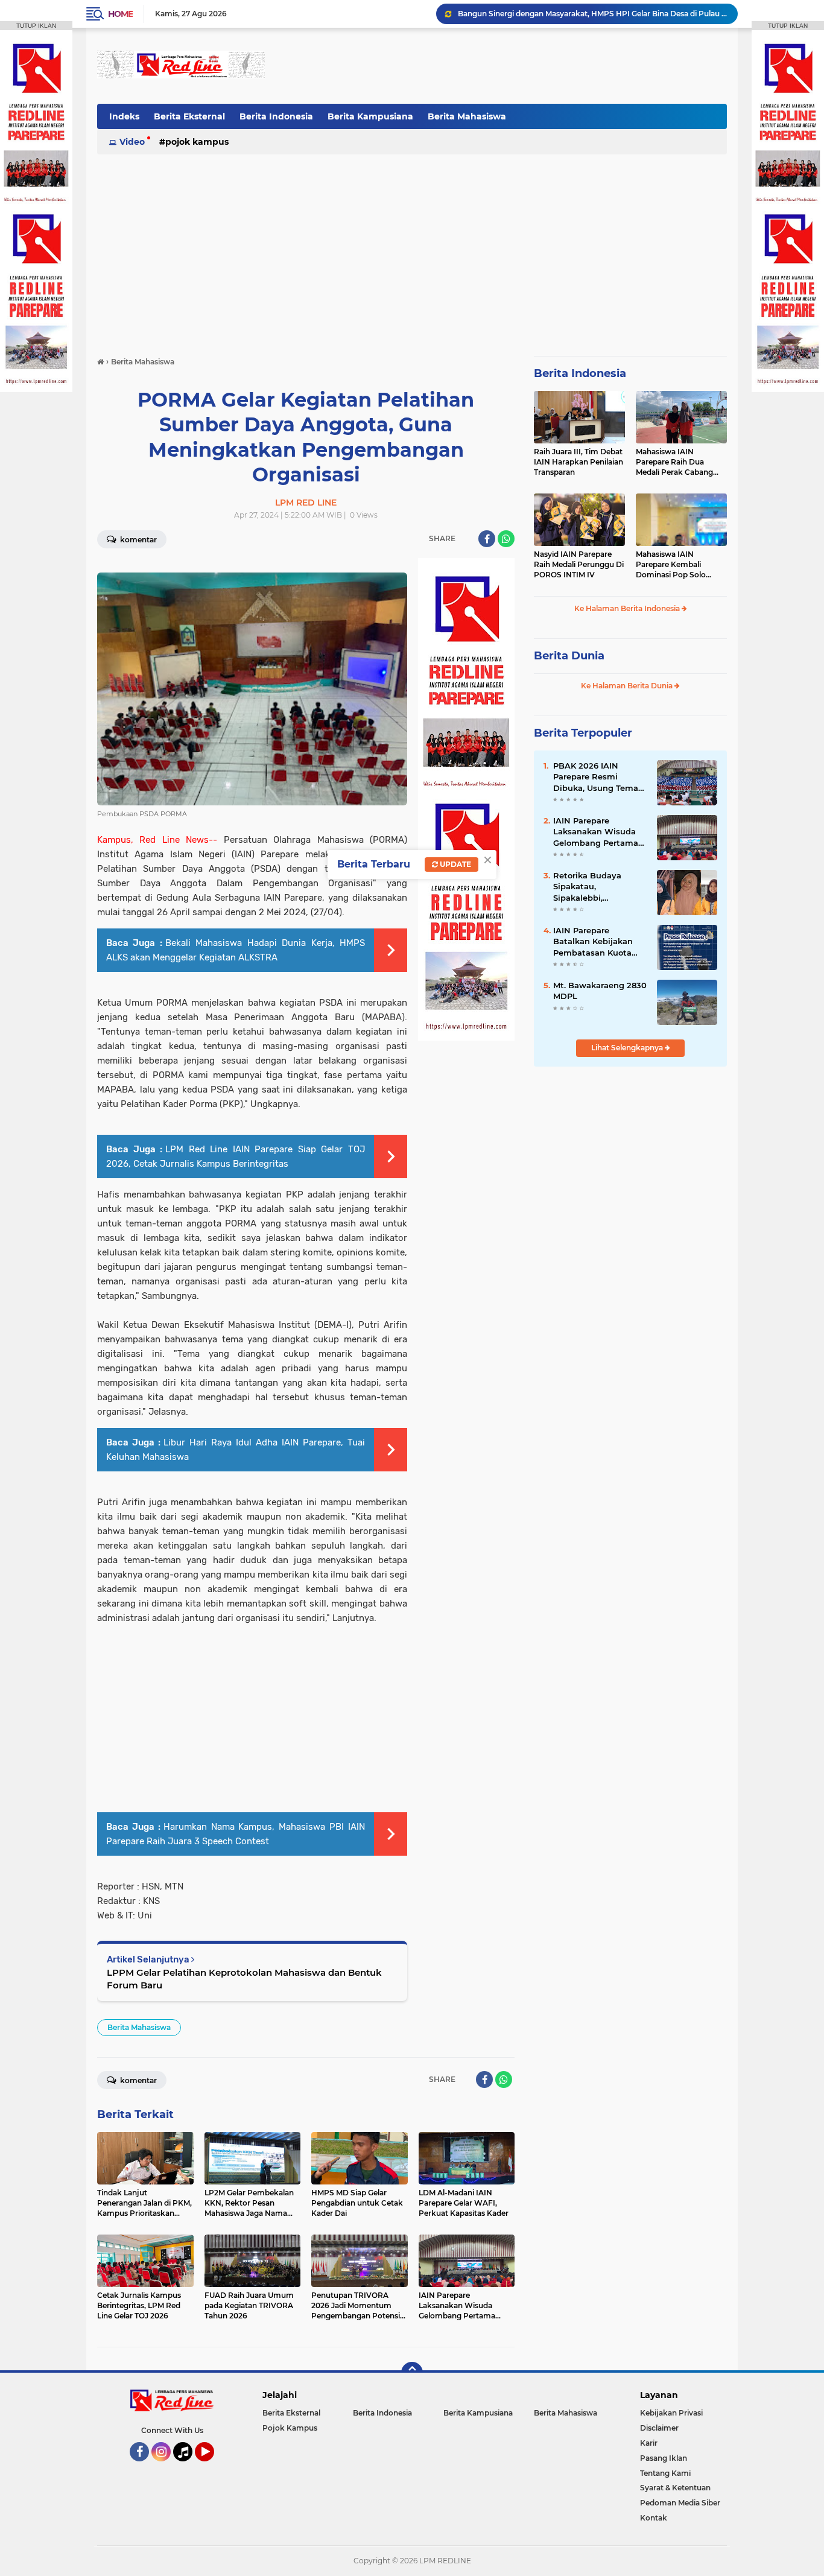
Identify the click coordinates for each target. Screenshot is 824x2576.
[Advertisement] (507, 66)
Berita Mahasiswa (467, 116)
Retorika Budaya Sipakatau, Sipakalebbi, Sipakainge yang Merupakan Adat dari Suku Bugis (596, 887)
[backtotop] (412, 2373)
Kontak (654, 2518)
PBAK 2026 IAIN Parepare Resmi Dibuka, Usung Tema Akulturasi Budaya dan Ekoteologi (600, 777)
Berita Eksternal (189, 116)
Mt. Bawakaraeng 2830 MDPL (600, 991)
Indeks (124, 116)
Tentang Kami (665, 2473)
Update (455, 864)
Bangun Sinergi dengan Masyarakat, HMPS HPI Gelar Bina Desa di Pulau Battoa (592, 14)
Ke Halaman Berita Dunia (628, 686)
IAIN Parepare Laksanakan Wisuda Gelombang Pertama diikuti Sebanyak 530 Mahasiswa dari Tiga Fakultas (596, 832)
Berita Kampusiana (370, 116)
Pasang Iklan (664, 2458)
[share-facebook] (487, 539)
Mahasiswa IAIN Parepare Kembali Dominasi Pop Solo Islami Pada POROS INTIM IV (672, 565)
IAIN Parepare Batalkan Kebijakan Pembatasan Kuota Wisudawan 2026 (593, 942)
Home (120, 14)
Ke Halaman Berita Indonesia (628, 608)
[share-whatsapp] (506, 539)
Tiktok (186, 2467)
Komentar (138, 540)
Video (132, 142)
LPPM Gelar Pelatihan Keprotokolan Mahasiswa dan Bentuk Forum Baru (244, 1979)
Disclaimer (659, 2428)
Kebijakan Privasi (671, 2413)
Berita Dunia (569, 656)
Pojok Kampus (197, 142)
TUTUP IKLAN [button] (36, 26)
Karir (649, 2443)
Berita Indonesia (276, 116)
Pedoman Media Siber (680, 2503)
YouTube (213, 2467)
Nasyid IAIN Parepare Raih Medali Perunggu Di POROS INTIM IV (579, 564)
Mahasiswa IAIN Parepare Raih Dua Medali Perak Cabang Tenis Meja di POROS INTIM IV (674, 462)
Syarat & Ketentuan (675, 2488)
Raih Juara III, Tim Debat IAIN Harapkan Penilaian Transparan (578, 462)
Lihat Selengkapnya (628, 1048)
